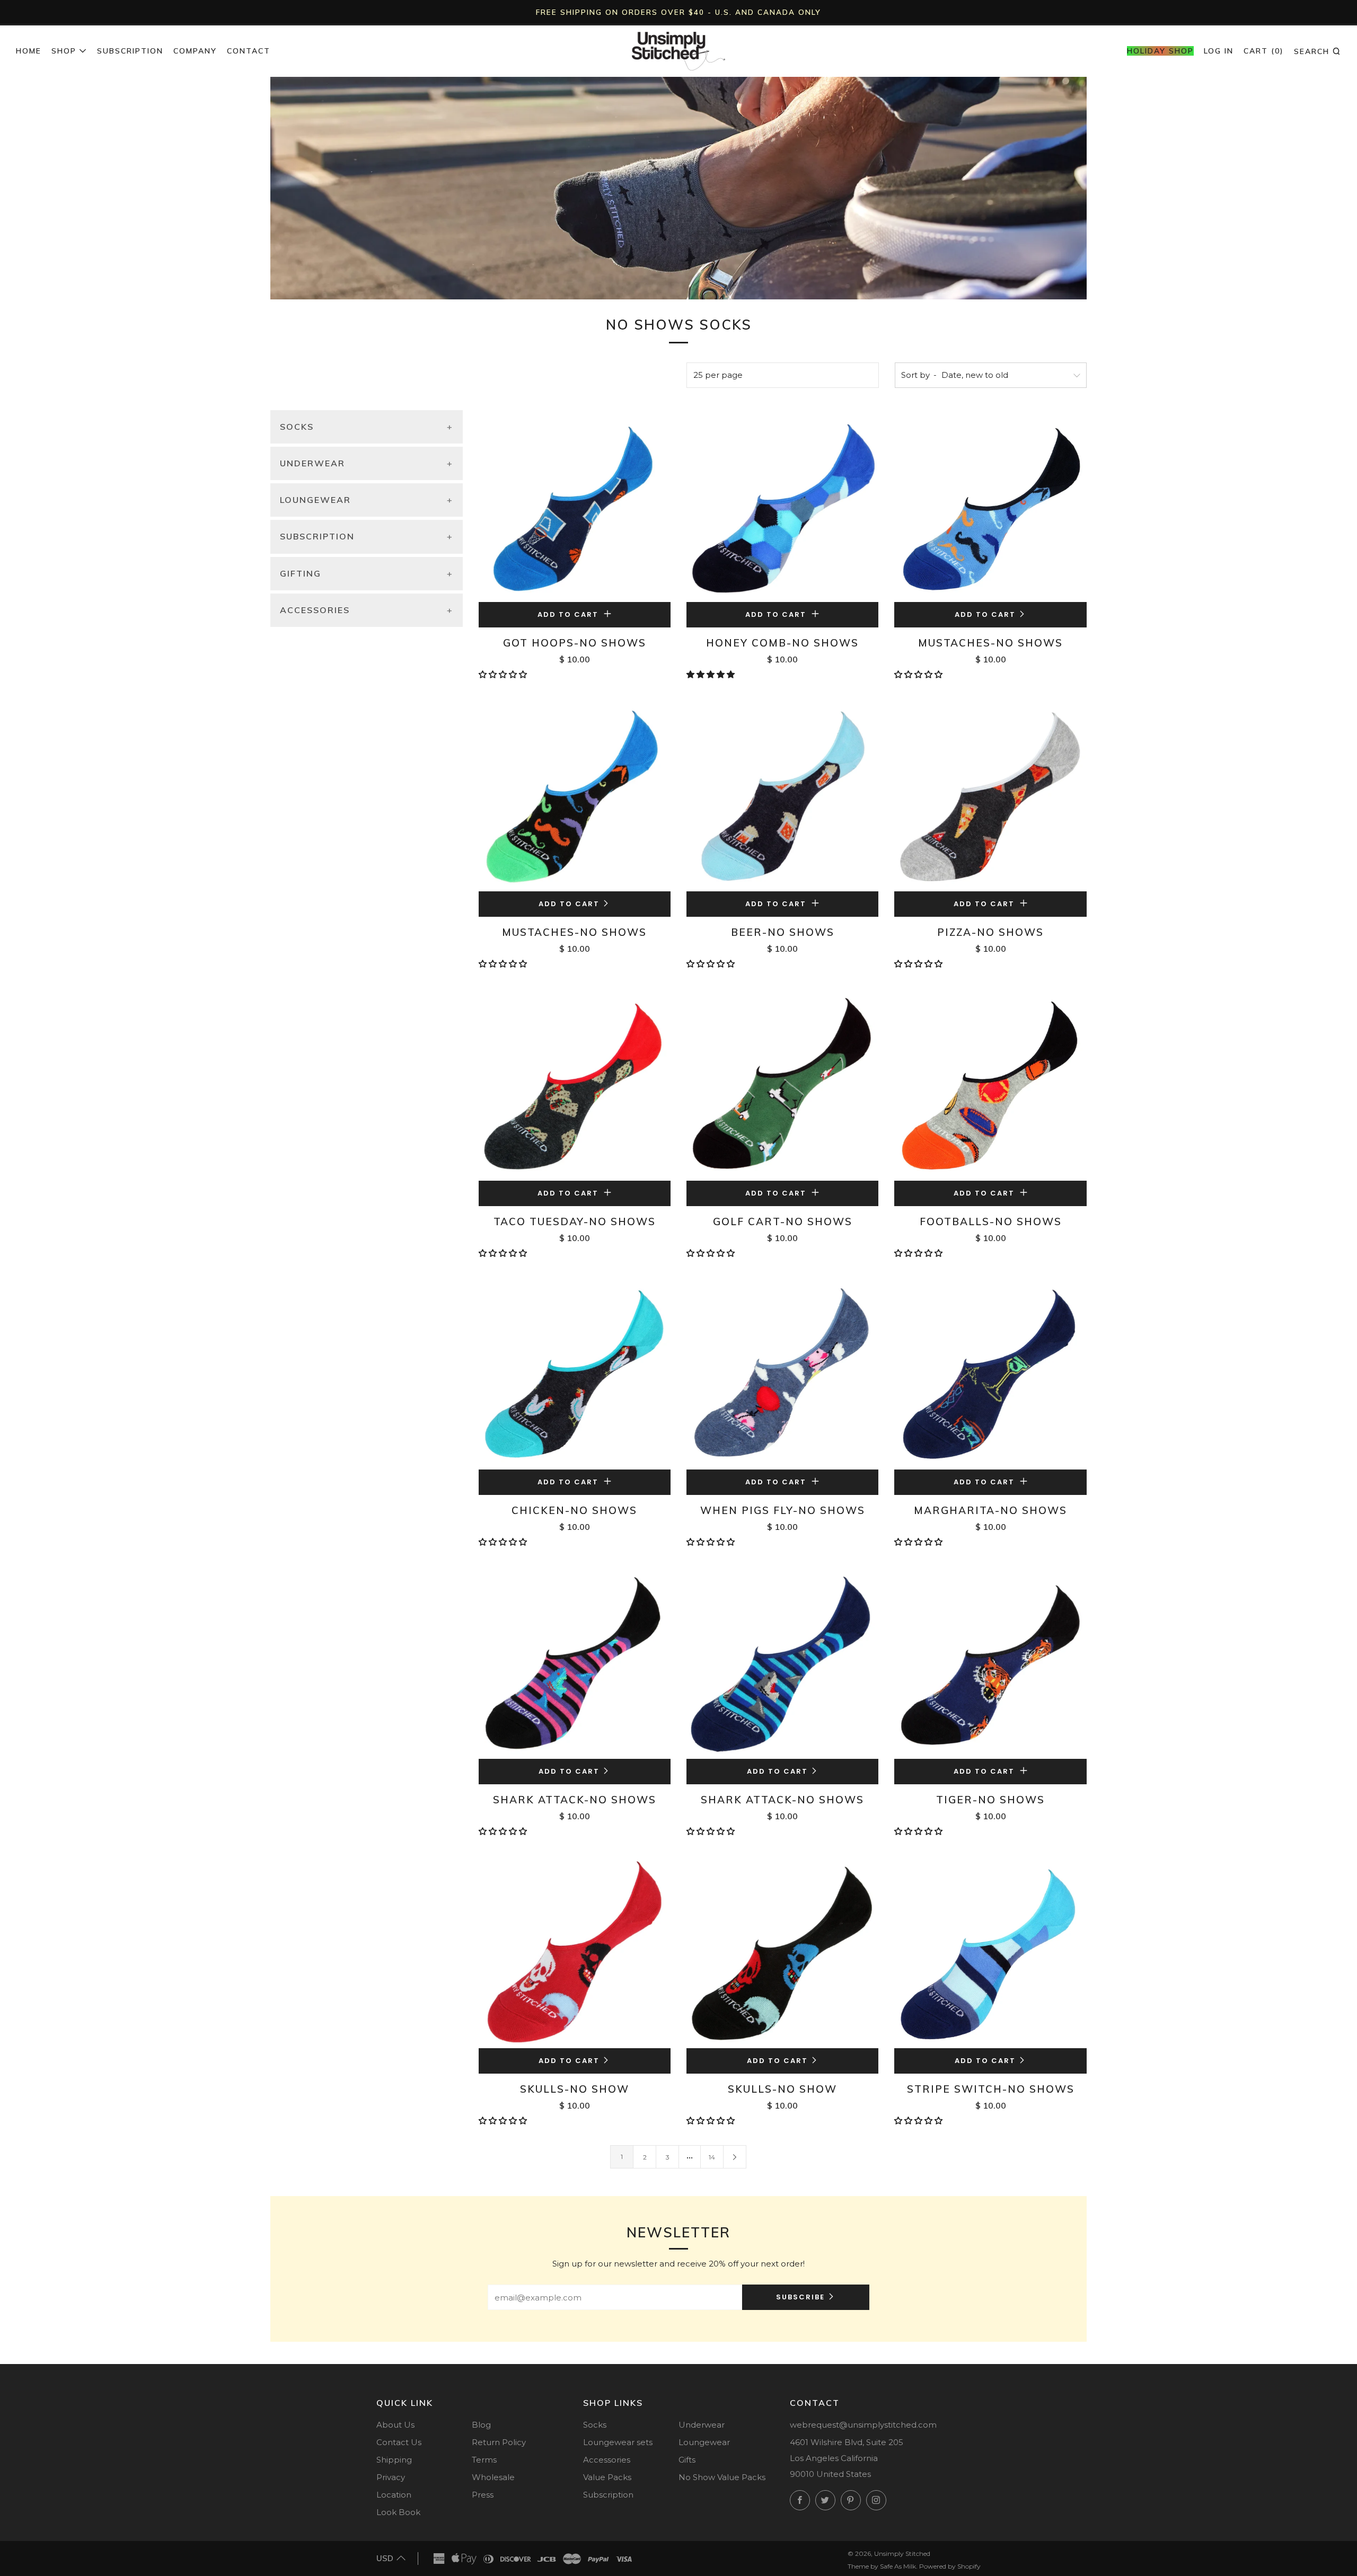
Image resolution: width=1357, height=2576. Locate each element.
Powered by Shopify (950, 2566)
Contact (249, 51)
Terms (484, 2460)
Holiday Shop (1160, 51)
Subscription (130, 51)
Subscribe (800, 2297)
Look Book (398, 2512)
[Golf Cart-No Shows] (782, 1084)
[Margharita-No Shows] (990, 1374)
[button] (504, 674)
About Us (395, 2425)
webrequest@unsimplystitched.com (863, 2425)
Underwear (702, 2425)
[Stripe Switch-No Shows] (990, 1952)
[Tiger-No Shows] (990, 1662)
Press (483, 2495)
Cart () (1264, 51)
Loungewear (704, 2442)
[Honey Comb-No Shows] (782, 506)
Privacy (391, 2477)
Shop (64, 51)
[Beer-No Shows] (782, 795)
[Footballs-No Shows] (990, 1084)
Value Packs (607, 2477)
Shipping (394, 2460)
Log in (1219, 51)
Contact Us (399, 2442)
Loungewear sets (618, 2442)
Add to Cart (985, 614)
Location (394, 2495)
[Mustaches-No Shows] (990, 506)
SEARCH (1318, 51)
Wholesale (493, 2477)
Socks (595, 2425)
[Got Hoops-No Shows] (575, 506)
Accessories (607, 2460)
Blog (481, 2425)
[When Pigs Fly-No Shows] (782, 1374)
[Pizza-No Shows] (990, 795)
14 (712, 2157)
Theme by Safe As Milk (882, 2566)
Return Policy (499, 2442)
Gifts (687, 2460)
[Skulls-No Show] (575, 1952)
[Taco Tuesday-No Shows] (575, 1084)
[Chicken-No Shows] (575, 1374)
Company (195, 51)
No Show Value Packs (722, 2477)
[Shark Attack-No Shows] (575, 1662)
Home (29, 51)
